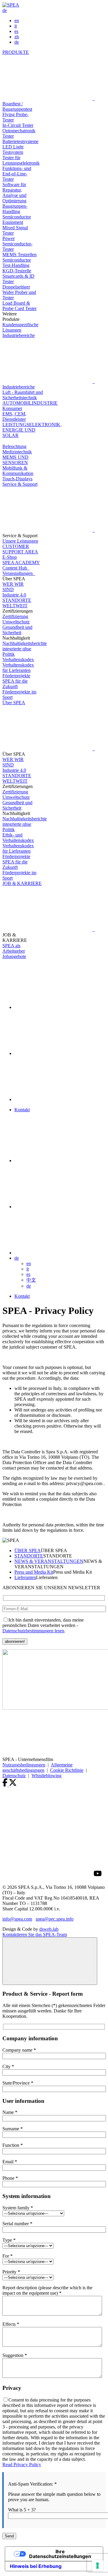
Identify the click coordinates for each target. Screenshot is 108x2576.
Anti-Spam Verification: (32, 2484)
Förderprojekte (16, 676)
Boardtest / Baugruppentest (17, 106)
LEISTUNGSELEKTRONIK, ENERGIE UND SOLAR (32, 430)
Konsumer (12, 408)
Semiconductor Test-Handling (17, 263)
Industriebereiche (19, 387)
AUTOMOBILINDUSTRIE (30, 403)
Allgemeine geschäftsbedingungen (37, 1767)
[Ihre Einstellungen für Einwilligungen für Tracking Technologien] (97, 2566)
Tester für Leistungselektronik (21, 160)
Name (10, 2112)
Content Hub (16, 568)
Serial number (17, 2224)
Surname (13, 2129)
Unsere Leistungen (20, 541)
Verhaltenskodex (18, 659)
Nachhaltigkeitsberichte (25, 643)
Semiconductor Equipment (17, 220)
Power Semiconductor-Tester (17, 244)
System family (18, 2208)
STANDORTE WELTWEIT (17, 603)
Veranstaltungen (19, 573)
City (8, 2066)
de (5, 10)
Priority (11, 2272)
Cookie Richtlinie (67, 1770)
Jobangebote (14, 956)
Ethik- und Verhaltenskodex (18, 838)
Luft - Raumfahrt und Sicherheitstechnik (23, 395)
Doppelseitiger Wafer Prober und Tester (19, 292)
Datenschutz (14, 1776)
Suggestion (15, 2355)
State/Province (18, 2083)
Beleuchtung (14, 446)
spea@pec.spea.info (55, 1919)
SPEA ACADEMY (21, 563)
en (17, 21)
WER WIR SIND (13, 587)
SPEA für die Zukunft (15, 684)
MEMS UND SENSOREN (15, 460)
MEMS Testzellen (19, 255)
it (16, 26)
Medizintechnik (17, 452)
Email (10, 2162)
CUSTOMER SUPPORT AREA (20, 549)
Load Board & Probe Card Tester (19, 306)
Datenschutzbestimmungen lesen (33, 1631)
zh (17, 37)
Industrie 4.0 (14, 595)
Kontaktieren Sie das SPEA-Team (35, 1934)
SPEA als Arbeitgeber (14, 948)
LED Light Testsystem (13, 149)
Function (13, 2145)
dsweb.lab (49, 1929)
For (7, 2256)
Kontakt (22, 1110)
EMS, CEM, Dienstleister (14, 416)
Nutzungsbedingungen (24, 1765)
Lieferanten (25, 1577)
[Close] (50, 1961)
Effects (11, 2324)
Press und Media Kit (34, 1572)
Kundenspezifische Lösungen (20, 327)
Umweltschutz (16, 622)
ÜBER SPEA (28, 1550)
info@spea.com (17, 1919)
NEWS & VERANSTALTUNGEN (49, 1561)
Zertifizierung (15, 616)
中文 (31, 1280)
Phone (10, 2178)
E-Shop (10, 557)
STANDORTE (29, 1556)
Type (9, 2240)
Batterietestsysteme (20, 141)
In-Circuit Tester (18, 125)
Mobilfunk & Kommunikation (18, 471)
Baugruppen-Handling (15, 209)
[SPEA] (11, 5)
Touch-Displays (17, 479)
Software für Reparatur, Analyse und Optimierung (14, 193)
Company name (19, 2050)
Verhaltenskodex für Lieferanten (18, 668)
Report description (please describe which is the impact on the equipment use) (47, 2290)
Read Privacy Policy (22, 2465)
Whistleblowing (46, 1776)
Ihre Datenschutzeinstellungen (60, 2554)
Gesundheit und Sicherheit (17, 630)
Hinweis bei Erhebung (36, 2566)
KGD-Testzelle (17, 271)
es (16, 31)
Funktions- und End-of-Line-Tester (17, 174)
